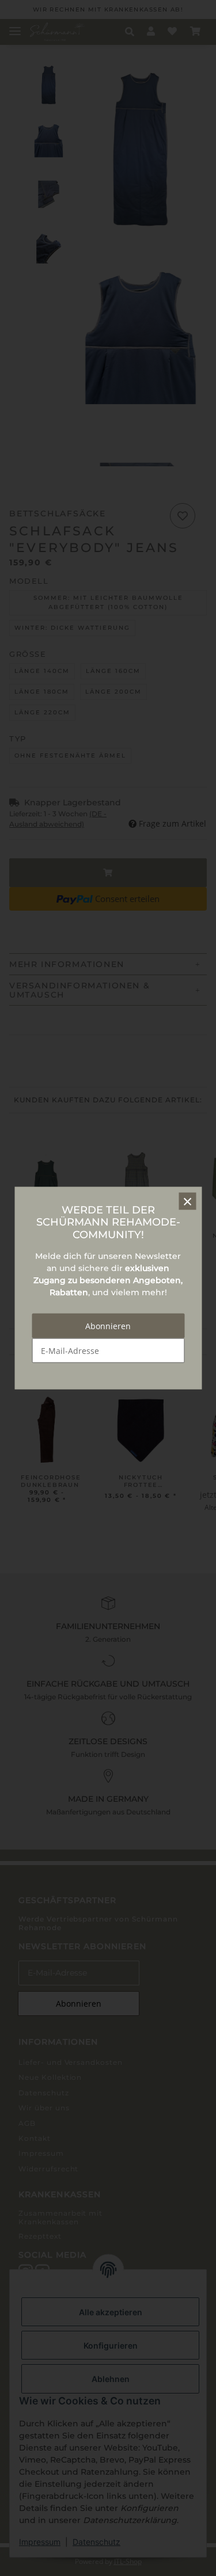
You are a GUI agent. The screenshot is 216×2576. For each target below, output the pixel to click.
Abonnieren (108, 1326)
